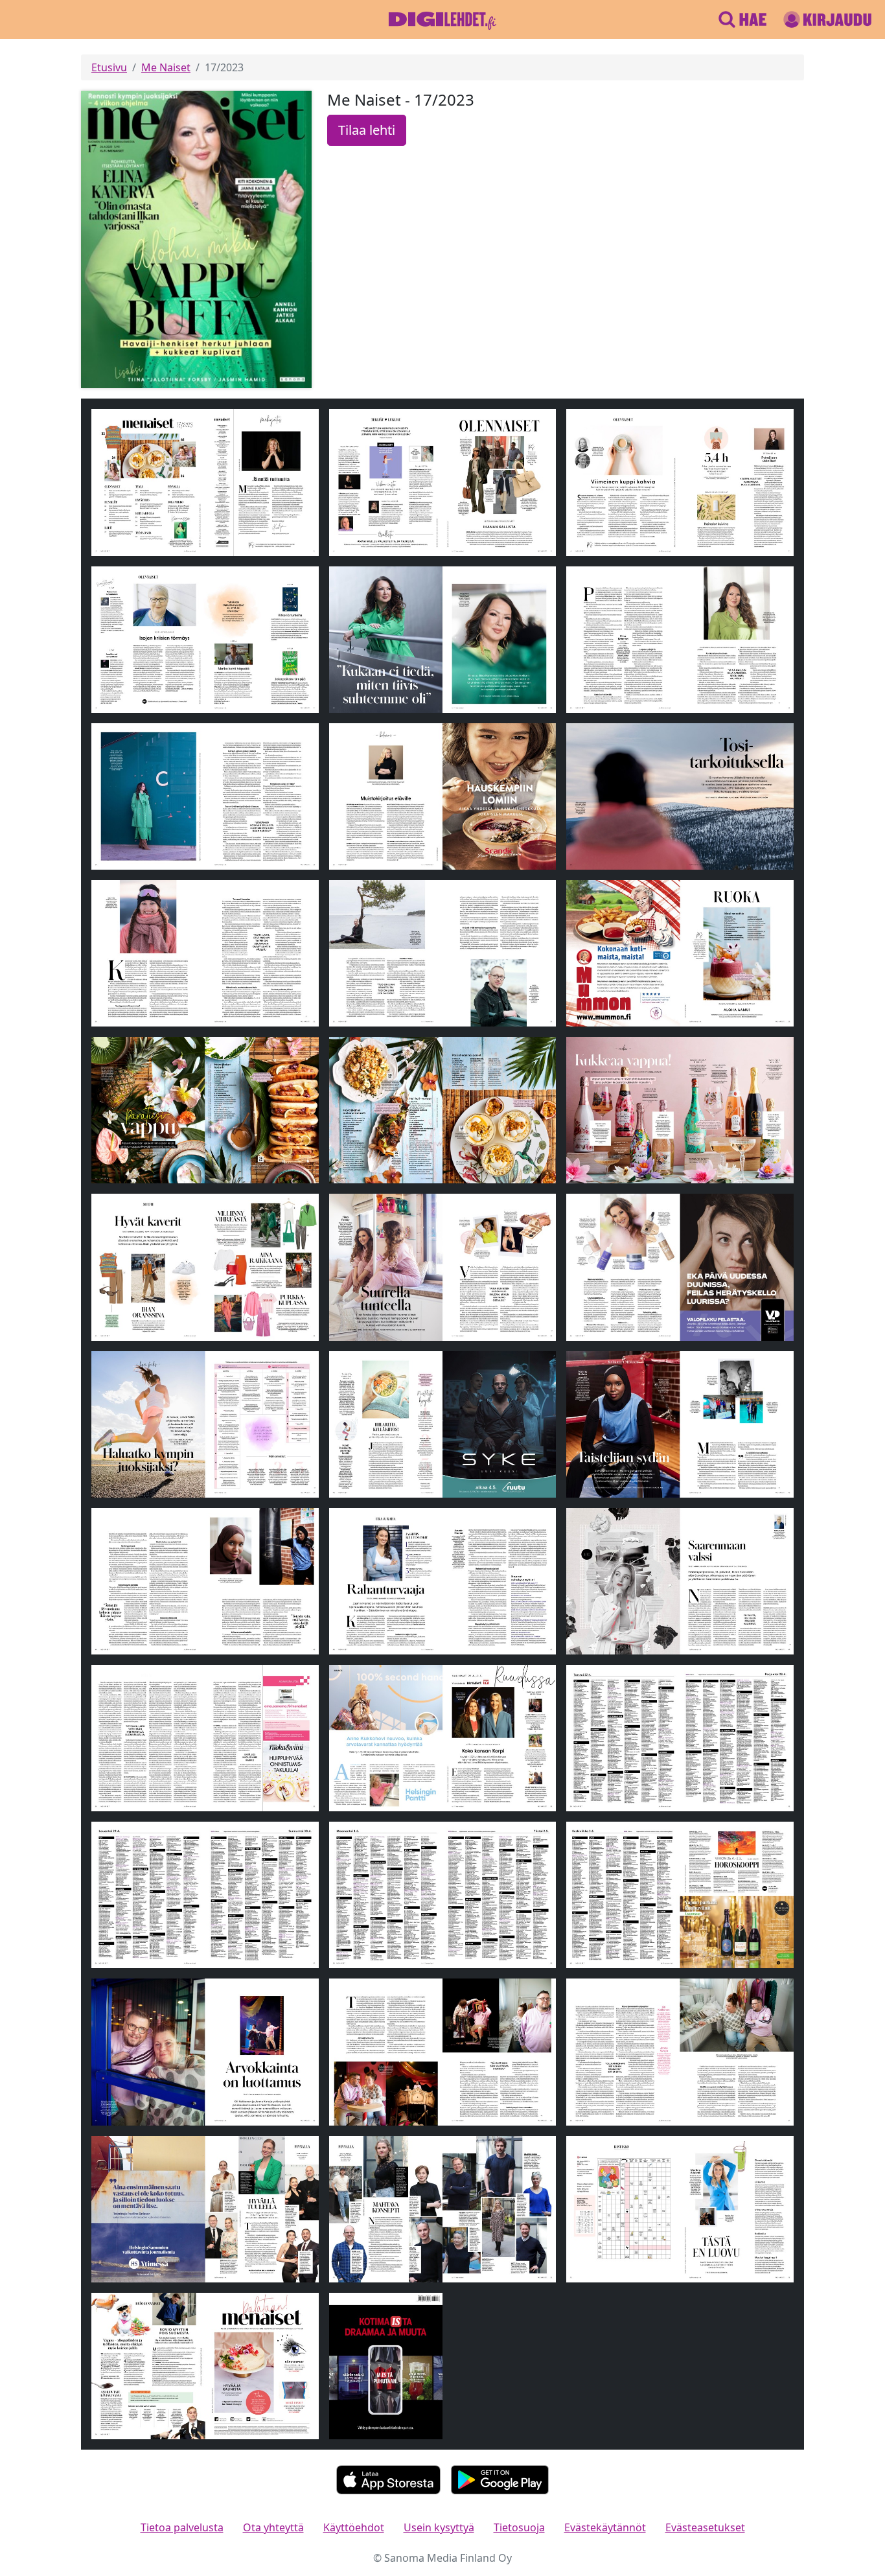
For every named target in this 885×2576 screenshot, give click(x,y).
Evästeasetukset (705, 2527)
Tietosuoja (519, 2527)
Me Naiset (166, 67)
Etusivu (109, 67)
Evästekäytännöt (605, 2527)
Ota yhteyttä (273, 2527)
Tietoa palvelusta (182, 2527)
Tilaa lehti (367, 130)
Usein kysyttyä (439, 2527)
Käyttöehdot (354, 2527)
